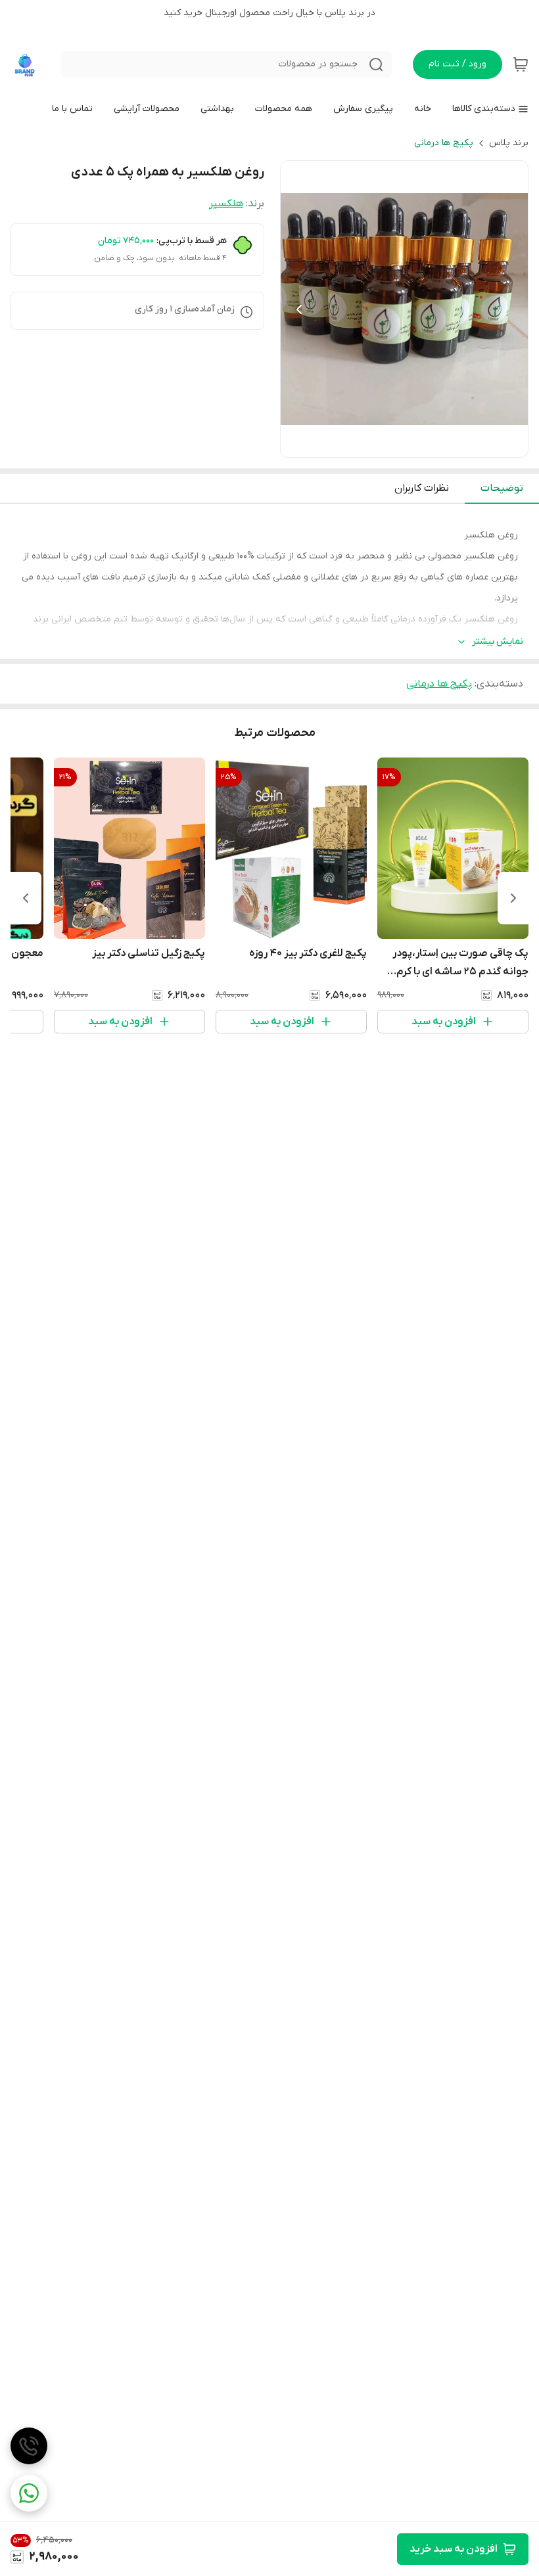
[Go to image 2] (404, 444)
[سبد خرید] (521, 64)
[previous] (513, 898)
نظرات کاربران (422, 488)
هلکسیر (226, 204)
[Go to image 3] (394, 444)
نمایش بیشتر (498, 642)
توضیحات (502, 488)
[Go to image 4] (383, 444)
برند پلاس (509, 143)
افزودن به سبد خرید (454, 2549)
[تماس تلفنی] (29, 2446)
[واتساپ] (29, 2493)
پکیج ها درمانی (444, 143)
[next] (26, 898)
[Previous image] (299, 309)
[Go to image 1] (420, 444)
